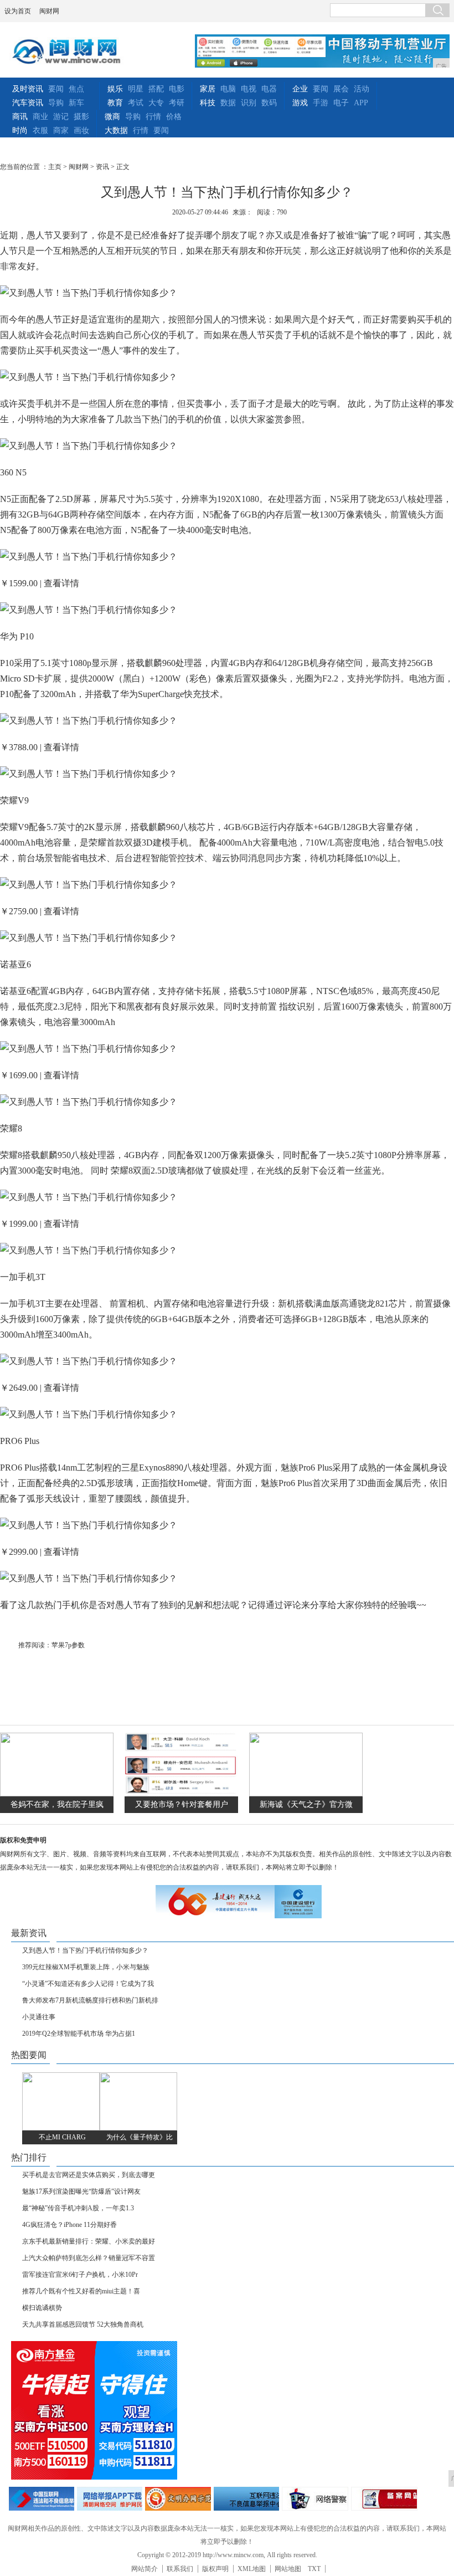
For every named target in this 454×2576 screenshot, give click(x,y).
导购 (56, 103)
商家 (61, 130)
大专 (156, 103)
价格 (174, 117)
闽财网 (49, 11)
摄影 (81, 117)
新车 (76, 103)
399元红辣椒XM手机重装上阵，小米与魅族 (86, 1967)
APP (361, 103)
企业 (300, 89)
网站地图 (288, 2569)
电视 (249, 89)
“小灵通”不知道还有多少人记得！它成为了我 (88, 1984)
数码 (269, 103)
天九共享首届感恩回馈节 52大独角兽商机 (83, 2324)
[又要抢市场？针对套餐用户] (181, 1794)
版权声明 (215, 2569)
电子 (341, 103)
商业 (40, 117)
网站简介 (145, 2569)
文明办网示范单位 (178, 2499)
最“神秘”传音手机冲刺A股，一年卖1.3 (78, 2208)
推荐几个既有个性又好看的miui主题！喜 (81, 2291)
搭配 (156, 89)
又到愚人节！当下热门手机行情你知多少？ (85, 1950)
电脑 (228, 89)
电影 (177, 89)
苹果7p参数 (68, 1645)
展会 (341, 89)
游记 (61, 117)
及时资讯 (28, 89)
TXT (314, 2569)
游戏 (300, 103)
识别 (249, 103)
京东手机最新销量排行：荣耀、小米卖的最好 (89, 2241)
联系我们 (180, 2569)
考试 (136, 103)
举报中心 (246, 2499)
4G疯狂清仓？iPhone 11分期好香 (69, 2225)
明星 (136, 89)
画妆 (81, 130)
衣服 (40, 130)
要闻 (56, 89)
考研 (177, 103)
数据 (228, 103)
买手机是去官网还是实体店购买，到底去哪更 (89, 2175)
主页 (55, 167)
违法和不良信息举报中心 (42, 2499)
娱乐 (115, 89)
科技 (208, 103)
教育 (115, 103)
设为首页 (18, 11)
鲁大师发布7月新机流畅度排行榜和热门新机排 (90, 2000)
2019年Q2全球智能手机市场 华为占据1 (79, 2034)
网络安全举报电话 (110, 2499)
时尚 (20, 130)
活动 (362, 89)
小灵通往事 (39, 2017)
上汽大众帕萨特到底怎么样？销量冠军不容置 (89, 2258)
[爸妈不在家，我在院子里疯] (57, 1794)
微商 (112, 117)
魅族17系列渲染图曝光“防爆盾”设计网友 (81, 2191)
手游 (321, 103)
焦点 (76, 89)
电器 (269, 89)
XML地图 (252, 2569)
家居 (208, 89)
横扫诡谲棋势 (42, 2308)
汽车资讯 (28, 103)
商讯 (20, 117)
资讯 (102, 167)
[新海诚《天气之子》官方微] (306, 1794)
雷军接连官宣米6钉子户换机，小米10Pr (80, 2275)
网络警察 (315, 2499)
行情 (153, 117)
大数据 (116, 130)
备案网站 (384, 2499)
